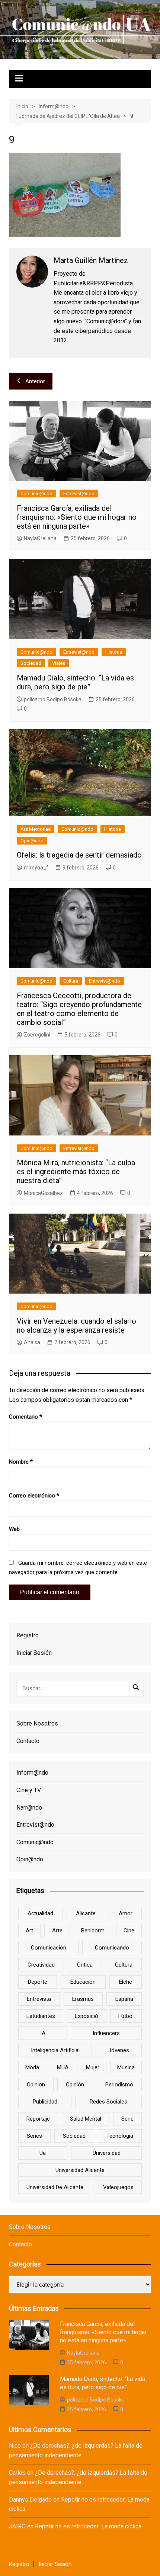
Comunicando (112, 1948)
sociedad (74, 2136)
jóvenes (119, 2050)
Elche (126, 1982)
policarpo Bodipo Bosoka (53, 699)
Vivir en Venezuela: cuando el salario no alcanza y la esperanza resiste (76, 1326)
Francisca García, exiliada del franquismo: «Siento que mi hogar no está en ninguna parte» (77, 517)
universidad (107, 2153)
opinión (75, 2085)
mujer (93, 2067)
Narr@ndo (29, 1808)
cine (129, 1931)
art (29, 1931)
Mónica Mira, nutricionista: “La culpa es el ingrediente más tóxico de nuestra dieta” (76, 1172)
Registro (28, 1635)
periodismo (119, 2085)
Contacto (28, 1741)
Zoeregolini (37, 1035)
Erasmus (83, 1999)
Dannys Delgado (30, 2500)
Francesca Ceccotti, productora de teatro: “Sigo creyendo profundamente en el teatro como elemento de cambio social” (79, 1009)
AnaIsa (32, 1342)
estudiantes (41, 2016)
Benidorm (93, 1931)
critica (85, 1965)
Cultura (71, 981)
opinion (36, 2085)
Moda (32, 2067)
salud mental (86, 2119)
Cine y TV (29, 1790)
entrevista (39, 1999)
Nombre (21, 1462)
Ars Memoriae (36, 829)
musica (126, 2067)
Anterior (35, 381)
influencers (106, 2033)
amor (126, 1913)
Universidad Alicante (80, 2170)
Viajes (59, 663)
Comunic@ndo (36, 494)
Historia (114, 652)
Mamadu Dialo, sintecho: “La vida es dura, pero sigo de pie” (75, 682)
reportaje (38, 2119)
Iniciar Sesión (34, 1653)
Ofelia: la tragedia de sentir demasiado (79, 855)
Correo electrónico (34, 1496)
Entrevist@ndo (79, 494)
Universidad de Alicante (55, 2187)
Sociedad (31, 663)
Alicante (86, 1913)
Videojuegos (118, 2187)
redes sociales (108, 2102)
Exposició (87, 2016)
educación (83, 1982)
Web (14, 1529)
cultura (124, 1965)
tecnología (120, 2136)
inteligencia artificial (55, 2050)
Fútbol (126, 2016)
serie (127, 2119)
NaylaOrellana (40, 538)
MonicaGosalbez (43, 1193)
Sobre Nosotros (37, 1723)
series (34, 2136)
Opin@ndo (32, 841)
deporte (38, 1982)
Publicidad (45, 2102)
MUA (63, 2067)
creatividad (41, 1965)
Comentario (25, 1417)
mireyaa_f (36, 868)
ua (43, 2153)
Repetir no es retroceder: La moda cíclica (88, 2526)
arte (57, 1931)
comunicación (49, 1948)
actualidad (40, 1913)
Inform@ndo (32, 1773)
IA (43, 2033)
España (124, 1999)
